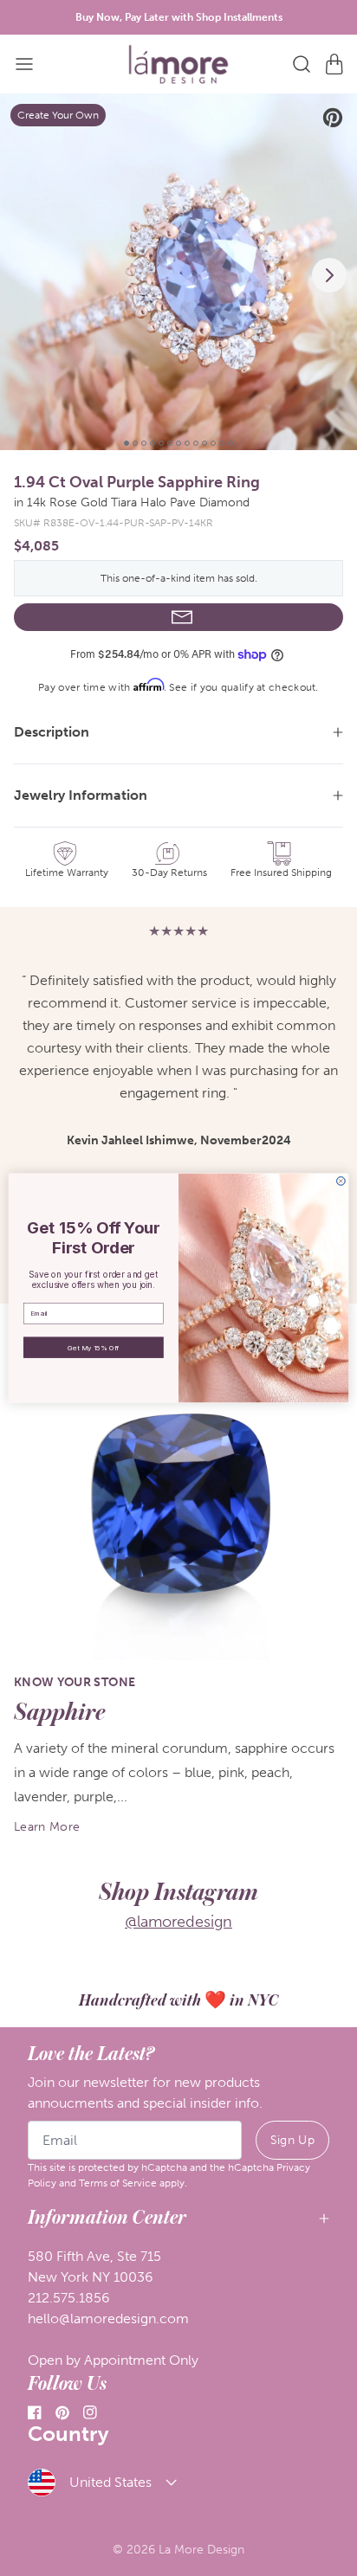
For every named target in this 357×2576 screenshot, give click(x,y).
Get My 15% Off (93, 1348)
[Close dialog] (341, 1181)
